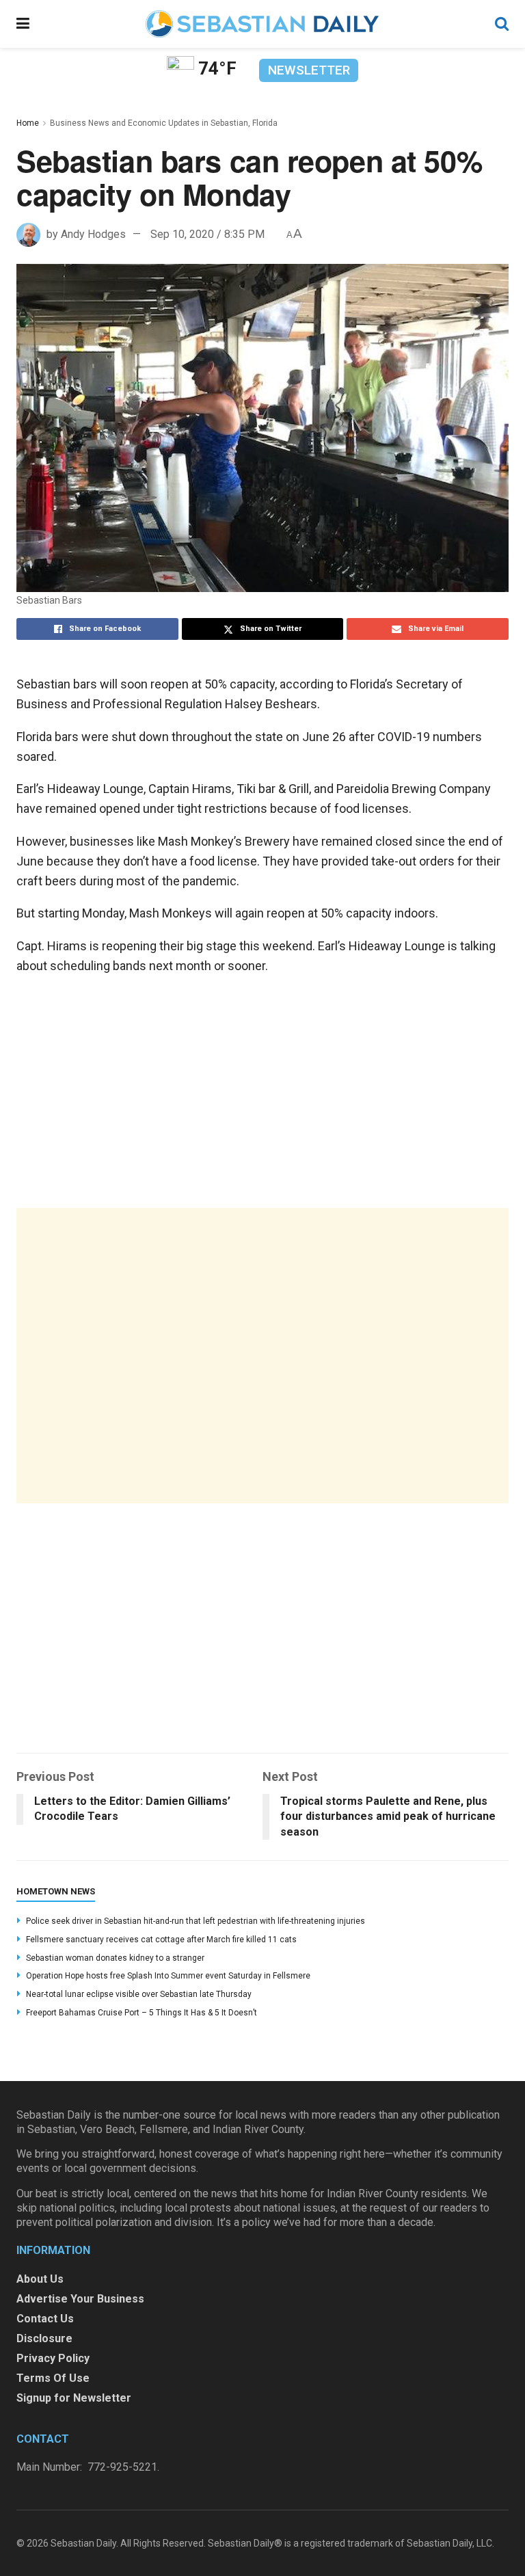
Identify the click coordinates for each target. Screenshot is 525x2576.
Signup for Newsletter (74, 2398)
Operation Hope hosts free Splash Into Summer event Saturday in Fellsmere (168, 1976)
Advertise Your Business (80, 2299)
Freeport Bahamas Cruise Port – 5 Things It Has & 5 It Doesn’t (142, 2013)
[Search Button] (502, 24)
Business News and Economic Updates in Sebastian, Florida (164, 123)
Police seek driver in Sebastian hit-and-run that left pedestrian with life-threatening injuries (196, 1921)
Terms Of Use (53, 2378)
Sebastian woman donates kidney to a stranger (115, 1958)
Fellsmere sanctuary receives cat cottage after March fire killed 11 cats (161, 1940)
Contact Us (45, 2319)
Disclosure (44, 2338)
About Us (40, 2279)
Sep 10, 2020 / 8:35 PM (207, 234)
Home (28, 123)
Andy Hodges (93, 234)
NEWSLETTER (309, 70)
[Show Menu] (23, 24)
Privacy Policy (53, 2358)
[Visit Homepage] (262, 24)
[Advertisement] (262, 1356)
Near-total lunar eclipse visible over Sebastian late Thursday (139, 1994)
